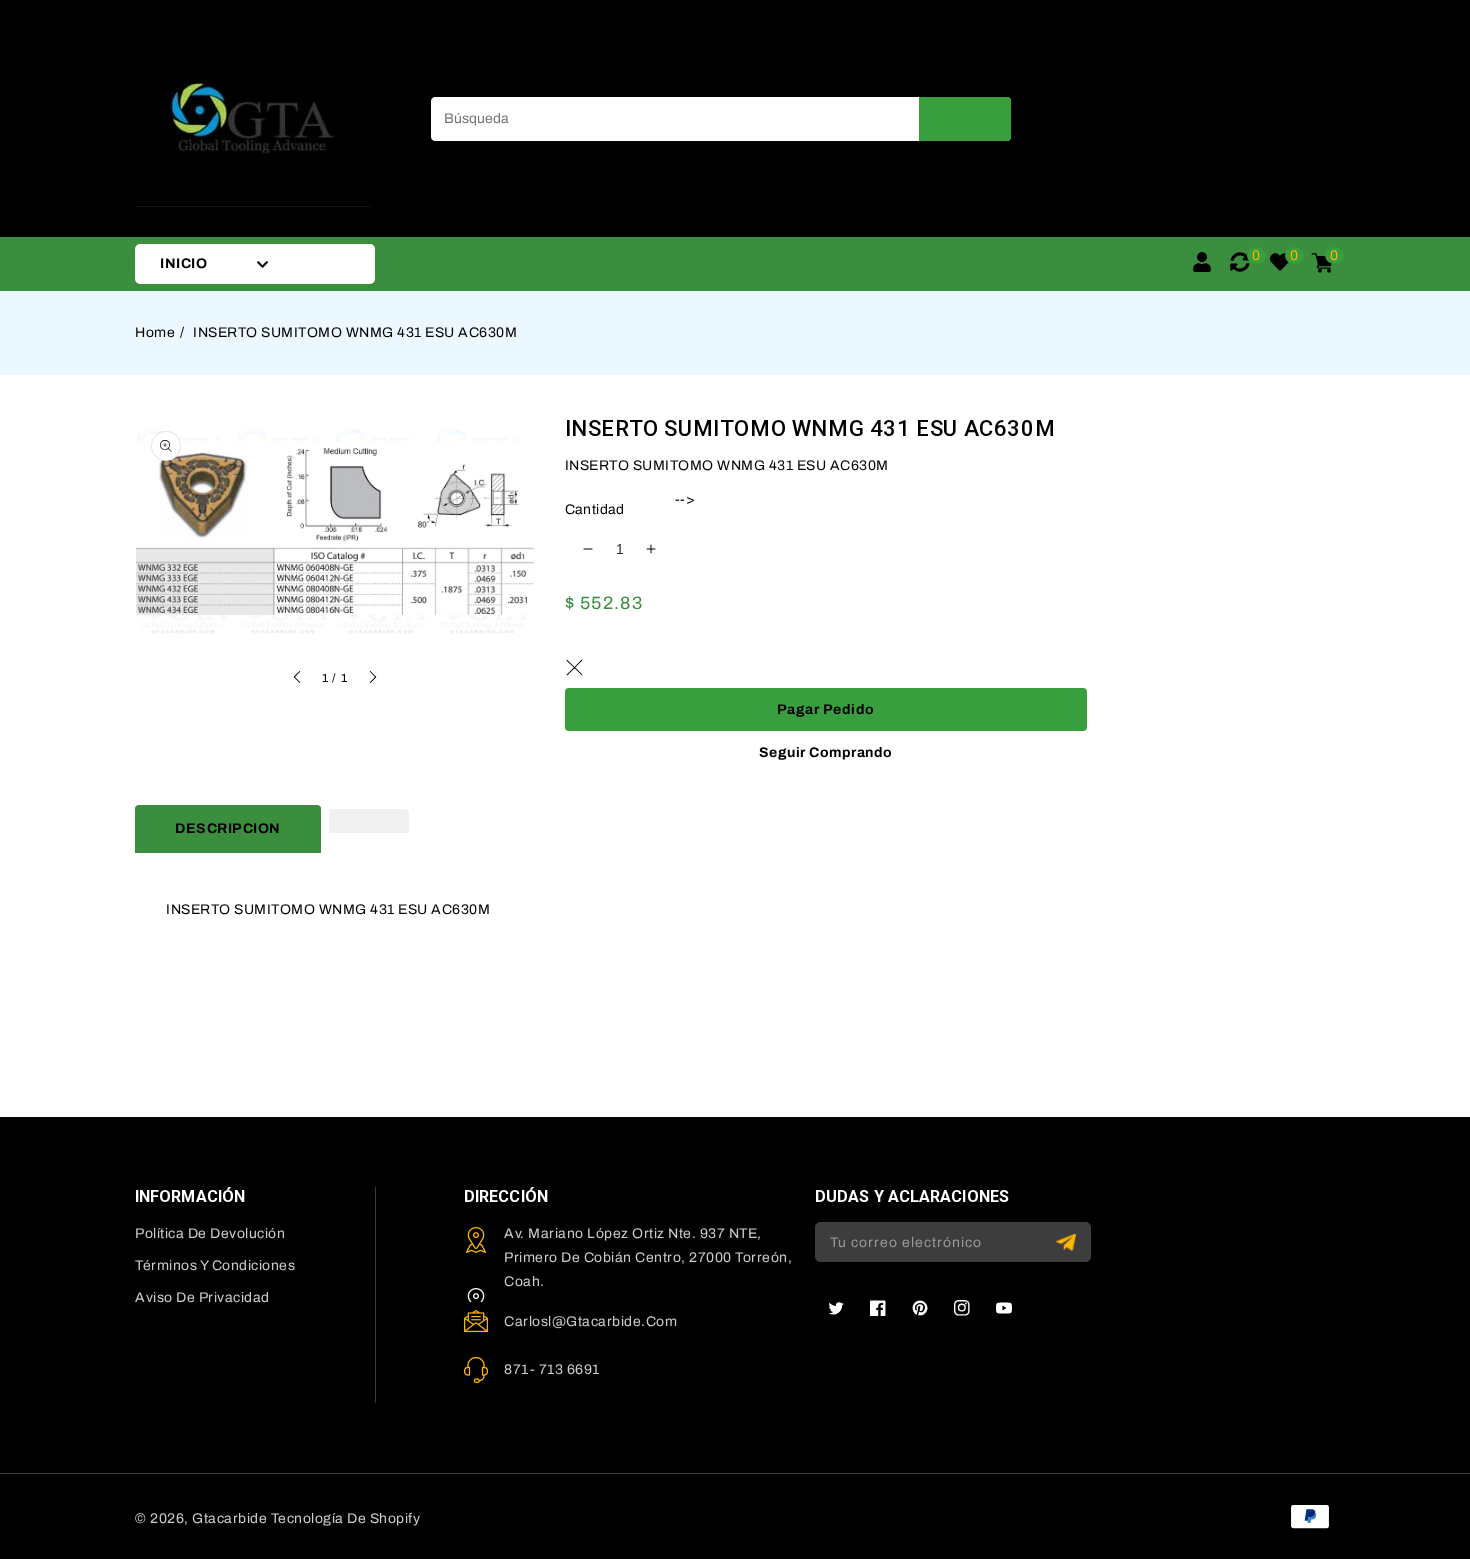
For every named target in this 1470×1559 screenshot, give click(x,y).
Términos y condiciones (215, 1265)
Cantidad (595, 509)
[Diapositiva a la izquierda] (298, 680)
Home (155, 332)
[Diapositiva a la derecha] (372, 680)
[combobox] (721, 119)
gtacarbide (229, 1518)
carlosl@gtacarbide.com (590, 1321)
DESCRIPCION (228, 828)
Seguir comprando (826, 752)
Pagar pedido (826, 709)
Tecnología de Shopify (346, 1518)
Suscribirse (1068, 1242)
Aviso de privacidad (202, 1297)
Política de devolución (210, 1233)
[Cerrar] (575, 668)
